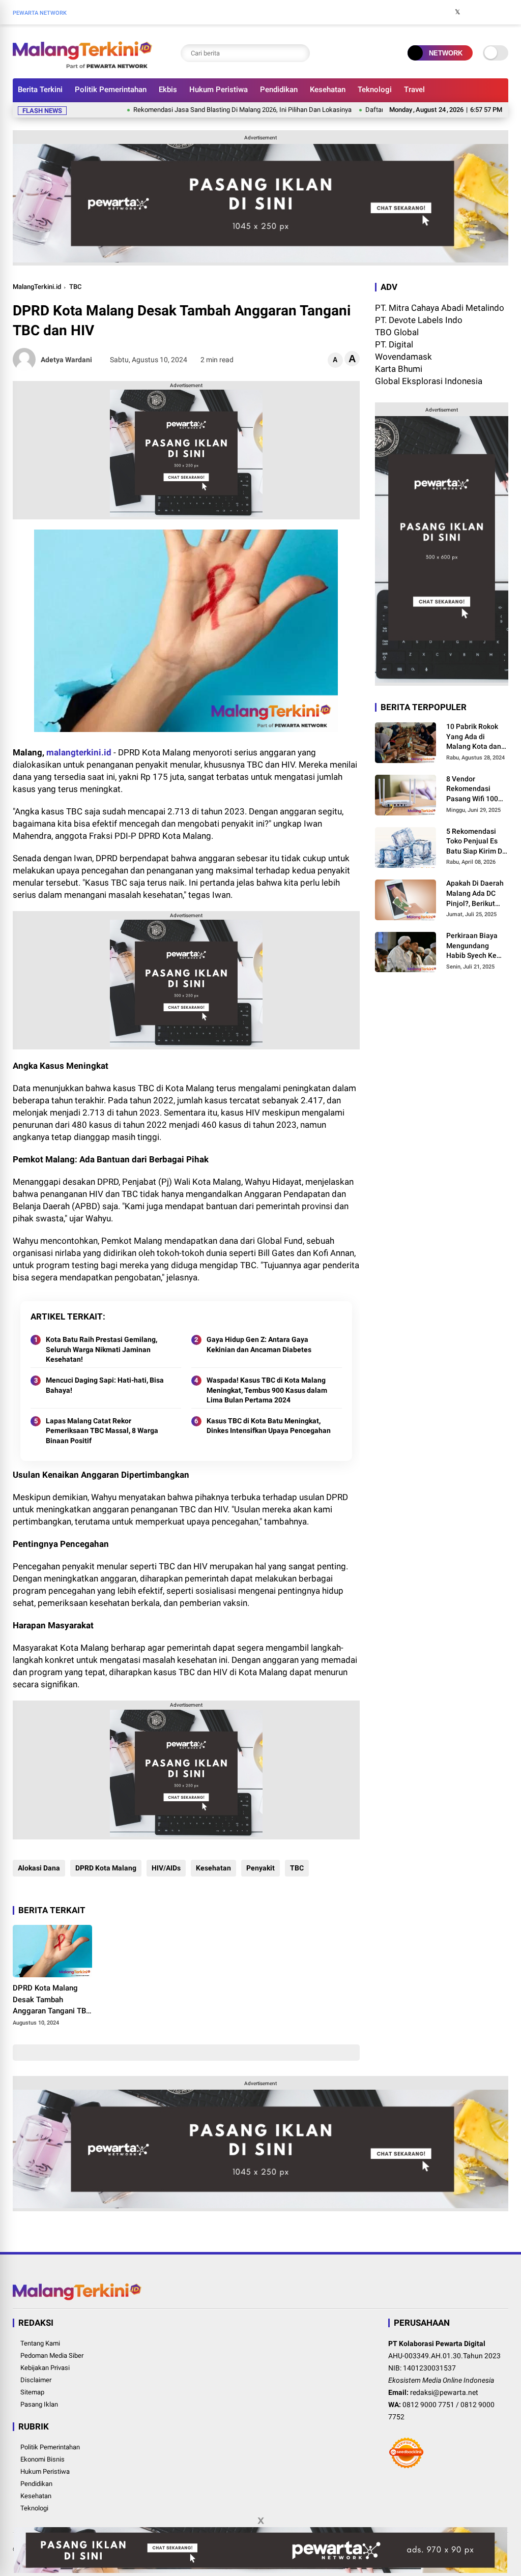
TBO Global (397, 332)
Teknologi (375, 90)
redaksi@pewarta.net (444, 2392)
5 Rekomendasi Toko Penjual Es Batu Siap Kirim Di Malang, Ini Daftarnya (475, 842)
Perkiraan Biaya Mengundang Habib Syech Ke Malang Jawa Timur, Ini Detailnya (472, 946)
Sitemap (32, 2392)
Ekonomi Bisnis (42, 2459)
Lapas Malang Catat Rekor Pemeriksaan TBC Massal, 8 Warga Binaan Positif (102, 1431)
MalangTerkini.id (37, 287)
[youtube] (488, 12)
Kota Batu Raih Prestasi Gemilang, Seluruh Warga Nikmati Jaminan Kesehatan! (102, 1349)
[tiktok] (503, 12)
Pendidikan (279, 90)
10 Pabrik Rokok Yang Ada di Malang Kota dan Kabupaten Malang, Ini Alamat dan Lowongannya (476, 737)
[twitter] (457, 12)
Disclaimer (36, 2380)
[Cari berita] (300, 53)
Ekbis (168, 90)
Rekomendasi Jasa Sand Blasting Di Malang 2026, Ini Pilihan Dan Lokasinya (194, 110)
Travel (414, 90)
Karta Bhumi (399, 369)
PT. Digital (394, 344)
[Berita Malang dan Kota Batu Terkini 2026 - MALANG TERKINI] (82, 65)
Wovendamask (403, 357)
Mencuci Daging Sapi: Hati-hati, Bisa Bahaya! (105, 1385)
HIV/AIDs (166, 1868)
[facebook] (442, 12)
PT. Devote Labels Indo (419, 320)
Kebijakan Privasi (45, 2368)
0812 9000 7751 (428, 2405)
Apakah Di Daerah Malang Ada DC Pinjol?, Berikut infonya (475, 894)
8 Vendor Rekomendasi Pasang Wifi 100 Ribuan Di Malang (475, 789)
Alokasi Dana (39, 1868)
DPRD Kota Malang (106, 1868)
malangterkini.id (79, 752)
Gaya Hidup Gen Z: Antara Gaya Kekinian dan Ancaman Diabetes (259, 1344)
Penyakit (260, 1868)
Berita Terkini (40, 90)
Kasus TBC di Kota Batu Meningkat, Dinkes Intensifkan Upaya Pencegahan (269, 1426)
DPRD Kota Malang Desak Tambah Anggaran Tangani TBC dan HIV (52, 2000)
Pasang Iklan (39, 2404)
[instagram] (473, 12)
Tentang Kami (40, 2343)
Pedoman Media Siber (52, 2355)
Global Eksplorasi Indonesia (429, 381)
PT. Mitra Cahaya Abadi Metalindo (440, 308)
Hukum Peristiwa (219, 90)
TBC (75, 287)
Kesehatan (328, 90)
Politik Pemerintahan (111, 90)
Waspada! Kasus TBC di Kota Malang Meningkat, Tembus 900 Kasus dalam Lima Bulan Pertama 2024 (267, 1390)
